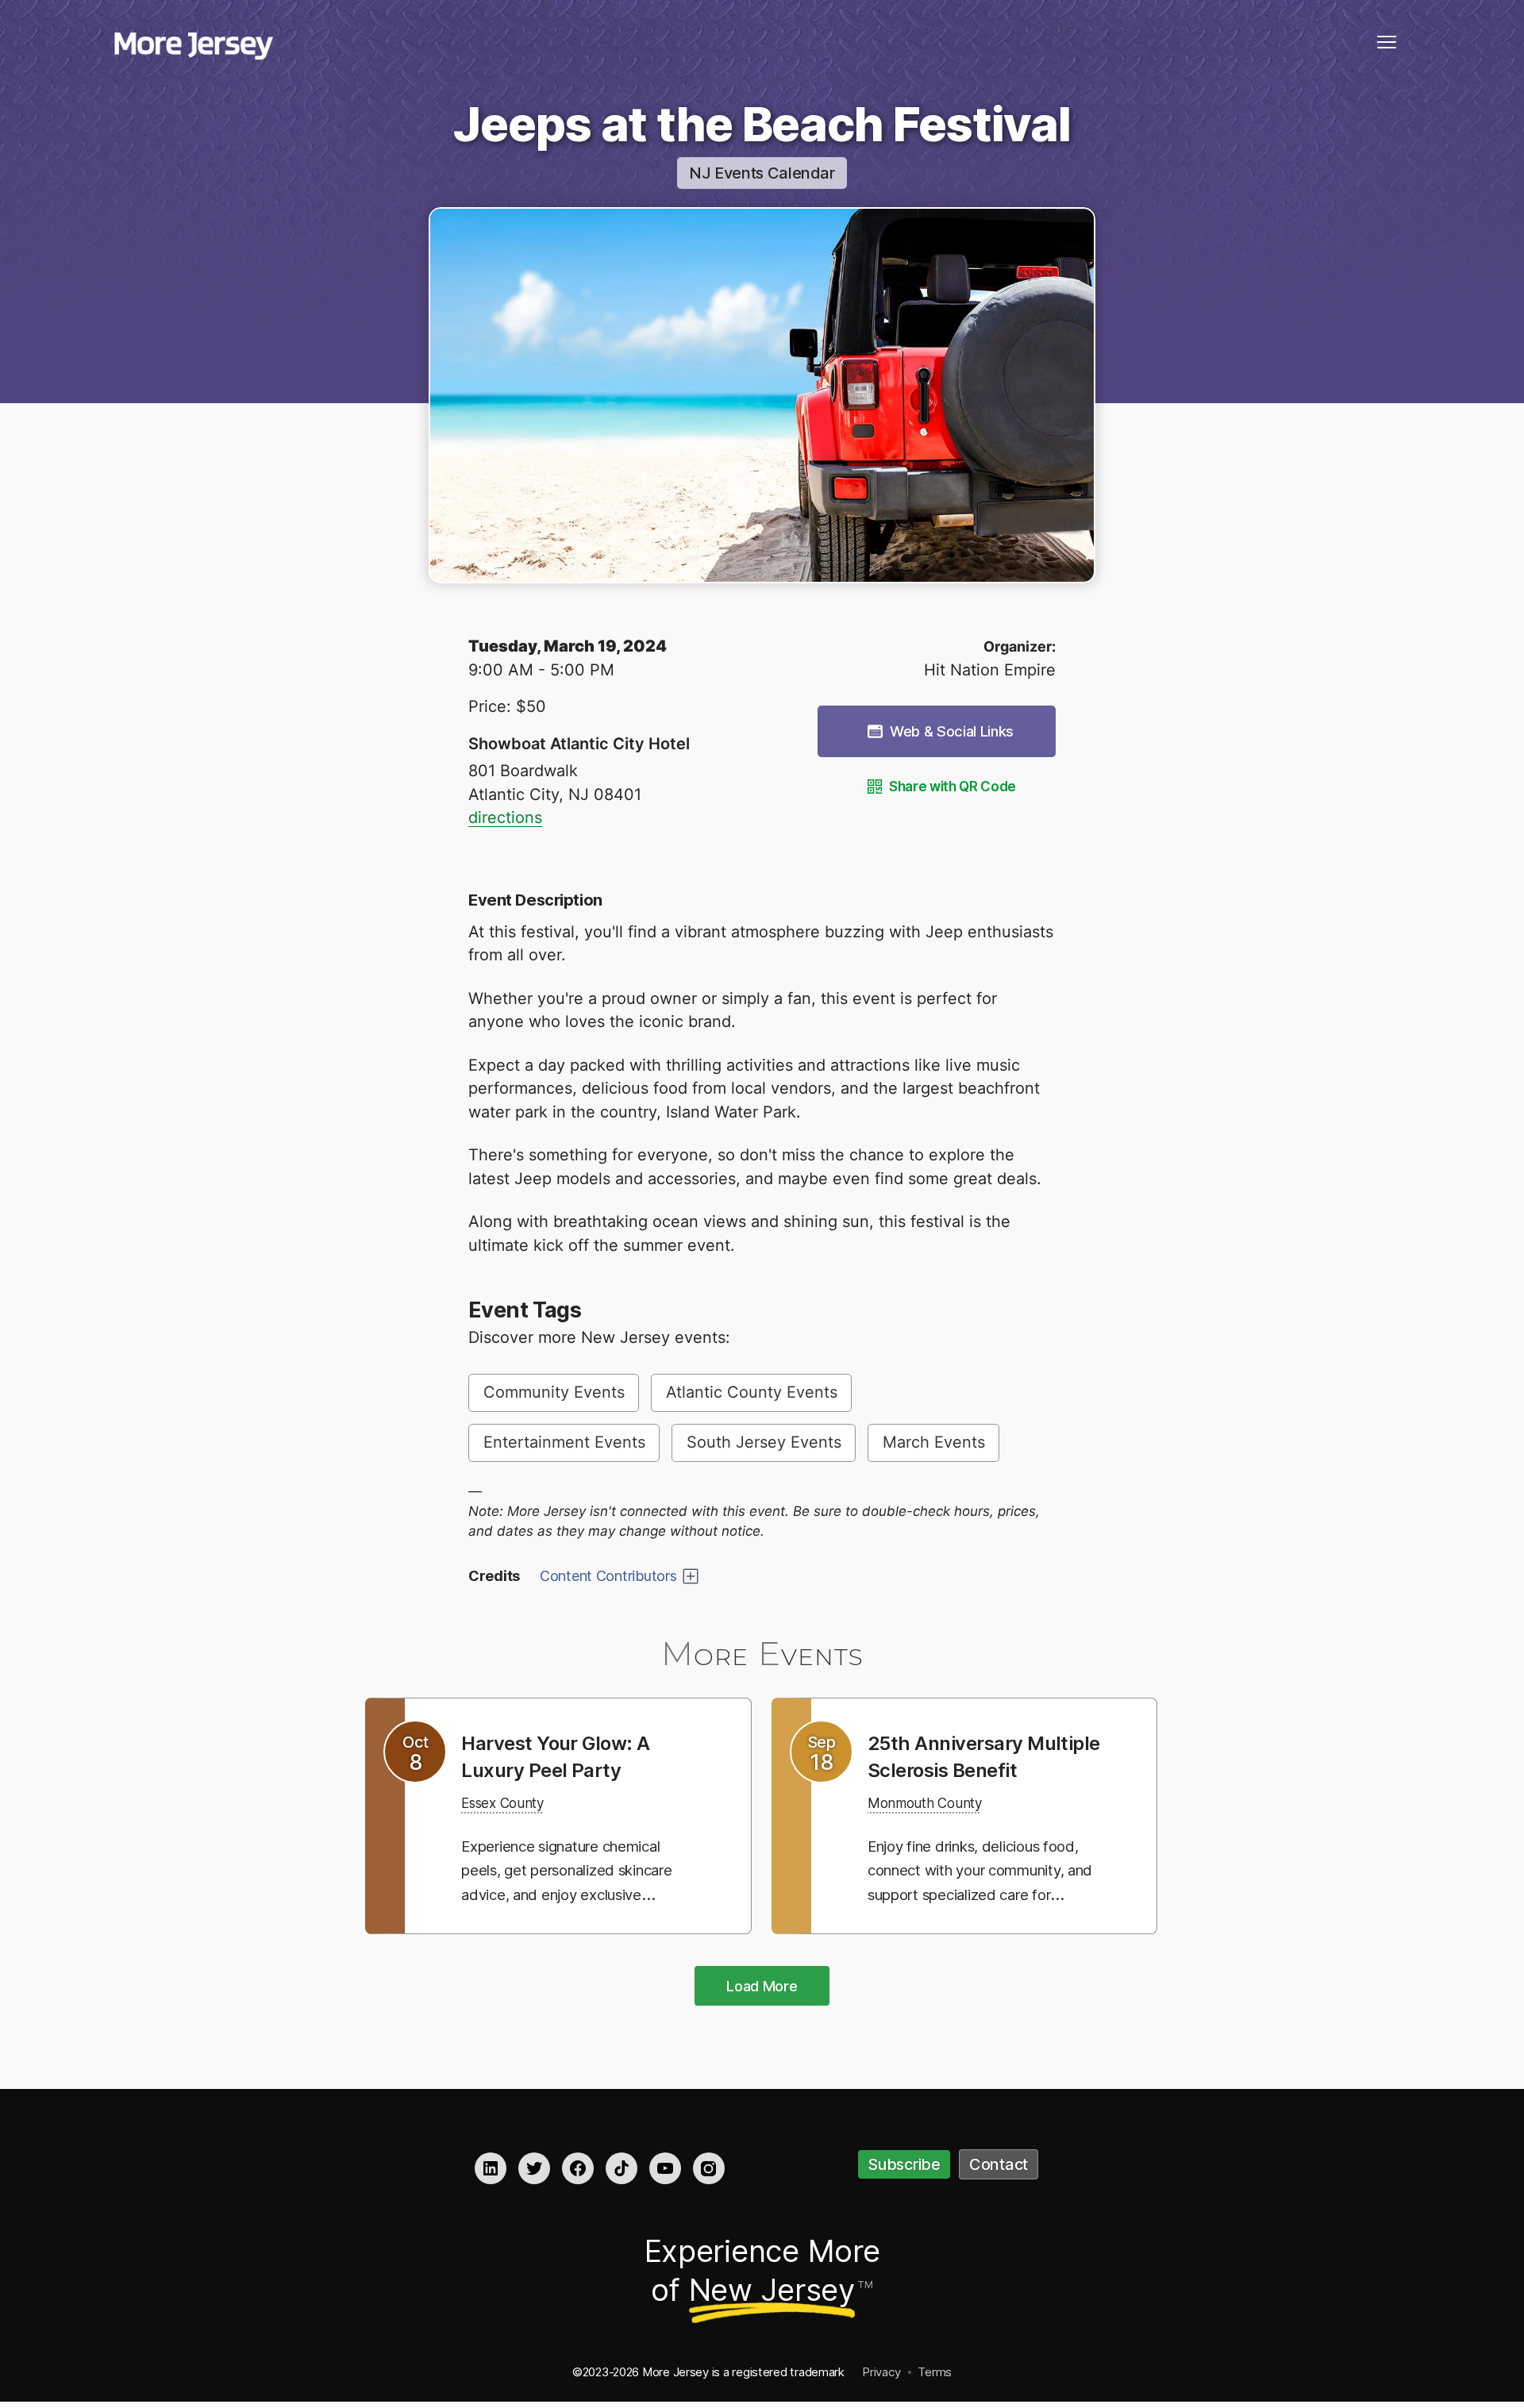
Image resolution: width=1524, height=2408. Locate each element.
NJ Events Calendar (762, 173)
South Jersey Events (764, 1442)
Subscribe (904, 2167)
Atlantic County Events (752, 1392)
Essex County (511, 1802)
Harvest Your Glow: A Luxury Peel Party (567, 1756)
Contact (999, 2167)
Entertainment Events (564, 1442)
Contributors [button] (608, 1576)
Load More (762, 1988)
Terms (935, 2373)
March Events (934, 1442)
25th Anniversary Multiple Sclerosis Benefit (956, 1769)
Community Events (554, 1392)
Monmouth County (936, 1829)
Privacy (881, 2373)
